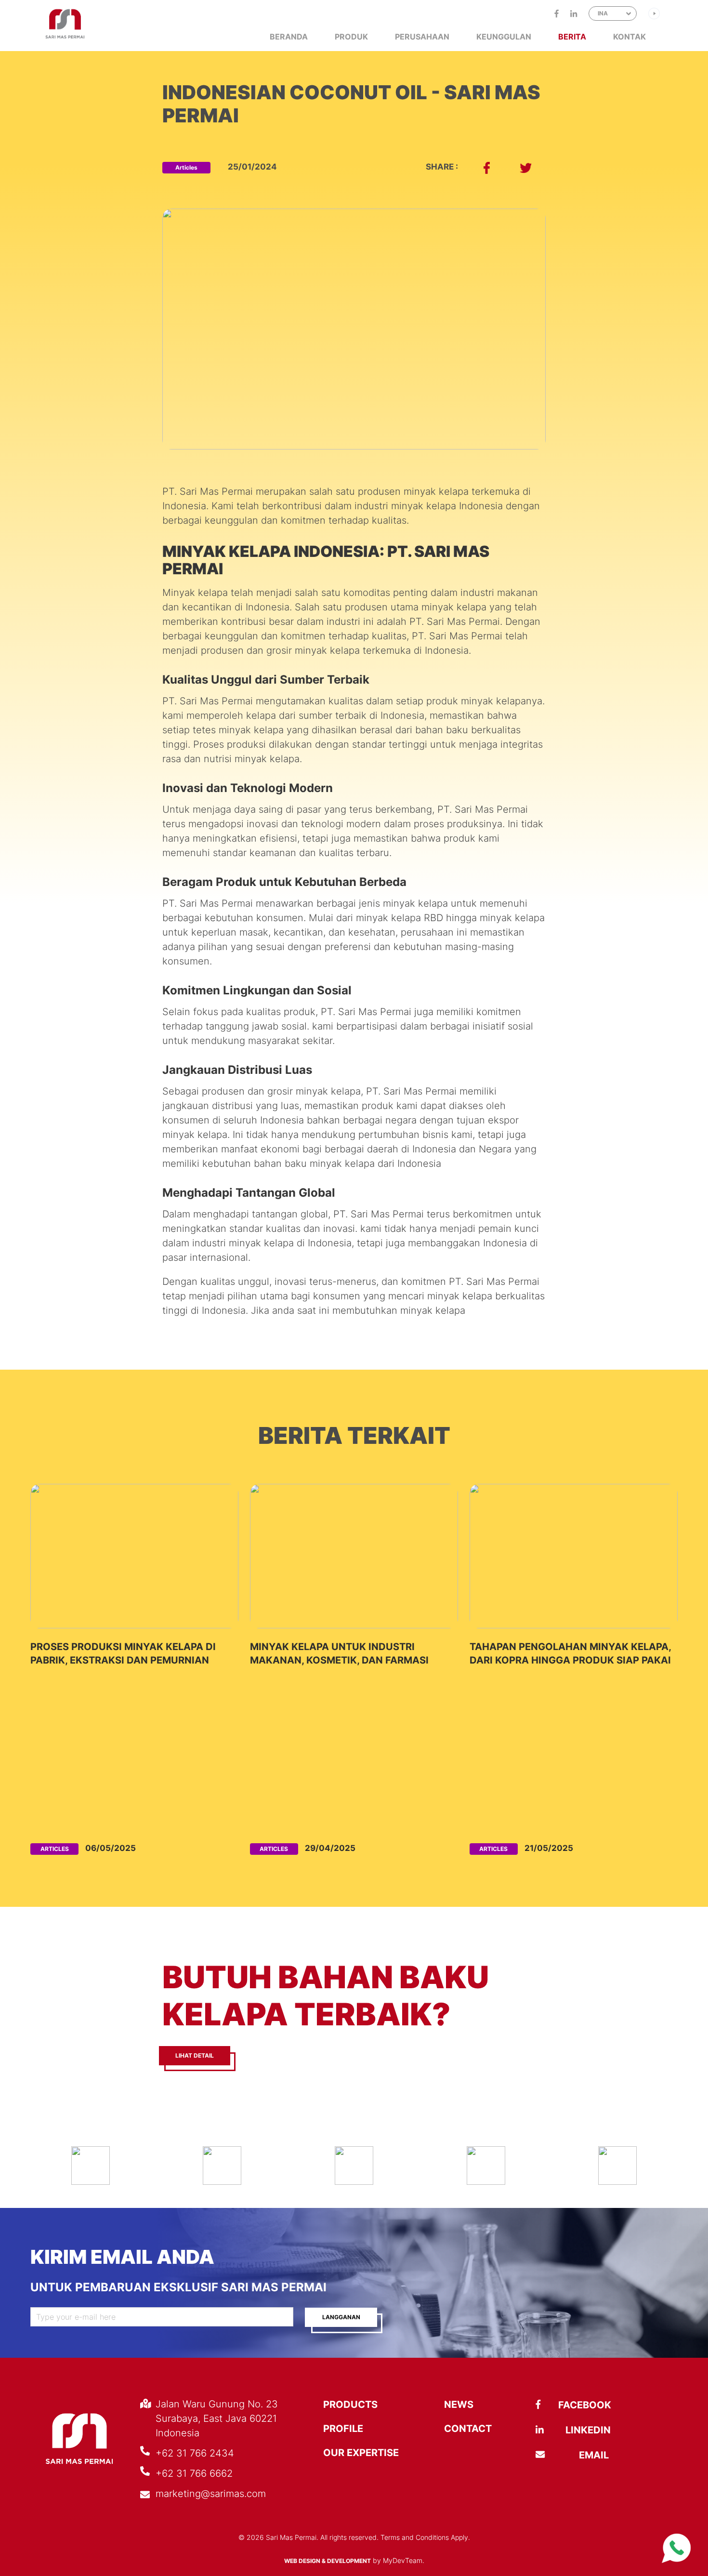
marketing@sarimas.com (211, 2494)
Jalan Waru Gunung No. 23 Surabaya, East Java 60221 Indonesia (217, 2418)
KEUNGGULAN (504, 37)
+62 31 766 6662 (194, 2473)
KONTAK (629, 37)
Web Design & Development (328, 2561)
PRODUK (351, 37)
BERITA (572, 37)
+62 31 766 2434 (195, 2453)
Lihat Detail (195, 2055)
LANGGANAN (341, 2317)
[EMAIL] (564, 2455)
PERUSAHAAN (422, 37)
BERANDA (289, 37)
